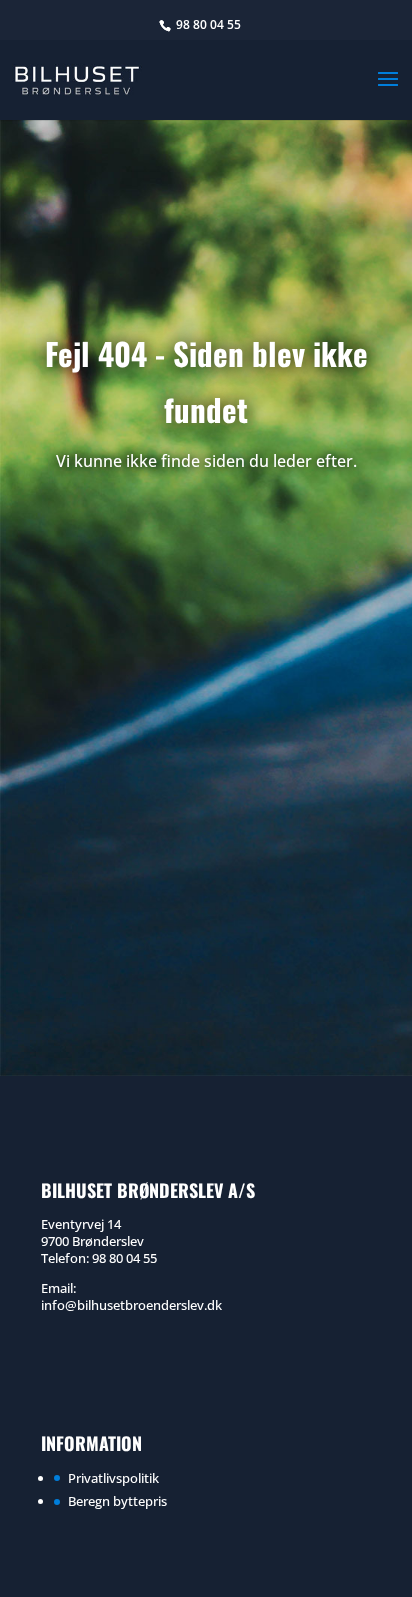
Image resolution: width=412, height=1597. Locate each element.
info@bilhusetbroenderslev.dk (131, 1305)
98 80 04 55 (208, 24)
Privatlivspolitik (113, 1478)
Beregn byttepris (117, 1501)
